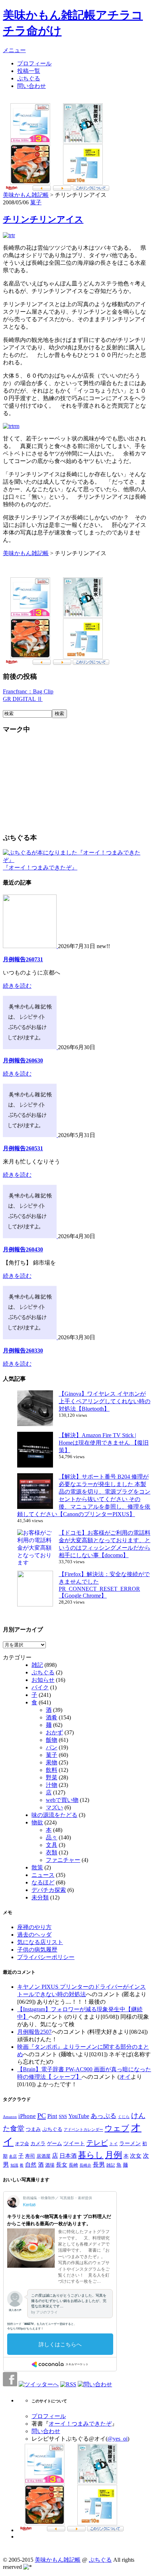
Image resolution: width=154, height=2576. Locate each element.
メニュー (14, 50)
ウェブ (117, 2128)
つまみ (33, 2129)
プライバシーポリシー (46, 1957)
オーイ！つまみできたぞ (80, 2424)
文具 (52, 1845)
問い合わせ (32, 86)
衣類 (52, 1852)
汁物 (52, 1785)
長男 (99, 2165)
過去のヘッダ (34, 1935)
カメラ (38, 2143)
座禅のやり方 (34, 1927)
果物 (52, 1762)
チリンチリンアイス (43, 219)
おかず (54, 1732)
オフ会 (22, 2144)
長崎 (73, 2165)
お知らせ (43, 1680)
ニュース (43, 1875)
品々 (52, 1837)
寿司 (30, 2156)
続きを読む (17, 986)
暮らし (91, 2155)
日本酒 (68, 2156)
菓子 (36, 202)
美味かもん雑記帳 (26, 195)
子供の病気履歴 (37, 1950)
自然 (31, 2165)
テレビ (97, 2143)
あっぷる (104, 2116)
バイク (40, 1687)
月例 (114, 2155)
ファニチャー (63, 1860)
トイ (114, 2144)
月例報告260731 (23, 959)
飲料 (52, 1770)
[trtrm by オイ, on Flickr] (11, 426)
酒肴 (52, 1717)
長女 (62, 2165)
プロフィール (34, 63)
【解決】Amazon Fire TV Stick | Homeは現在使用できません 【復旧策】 (104, 1443)
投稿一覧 (29, 71)
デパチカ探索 (49, 1890)
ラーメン (130, 2143)
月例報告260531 (23, 1148)
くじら (124, 2117)
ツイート (74, 2143)
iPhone (27, 2116)
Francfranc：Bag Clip (28, 691)
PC (42, 2116)
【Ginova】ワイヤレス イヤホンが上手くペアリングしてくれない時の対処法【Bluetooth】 (105, 1401)
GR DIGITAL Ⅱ (23, 699)
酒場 (50, 2165)
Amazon (10, 2117)
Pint (52, 2116)
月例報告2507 (34, 2032)
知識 (14, 2165)
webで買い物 (62, 1800)
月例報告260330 (23, 1351)
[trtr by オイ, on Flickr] (9, 235)
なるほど (43, 1882)
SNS (63, 2116)
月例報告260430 (23, 1249)
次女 (136, 2156)
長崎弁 (85, 2165)
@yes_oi (117, 2439)
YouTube (79, 2116)
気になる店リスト (40, 1942)
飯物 (52, 1740)
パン (52, 1747)
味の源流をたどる (54, 1815)
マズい (54, 1807)
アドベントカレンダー (83, 2129)
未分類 (40, 1897)
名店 (13, 2156)
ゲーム (54, 2143)
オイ (125, 2077)
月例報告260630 (23, 1060)
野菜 (52, 1777)
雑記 (37, 1665)
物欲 (37, 1822)
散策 (37, 1867)
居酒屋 (44, 2156)
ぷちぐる (29, 78)
